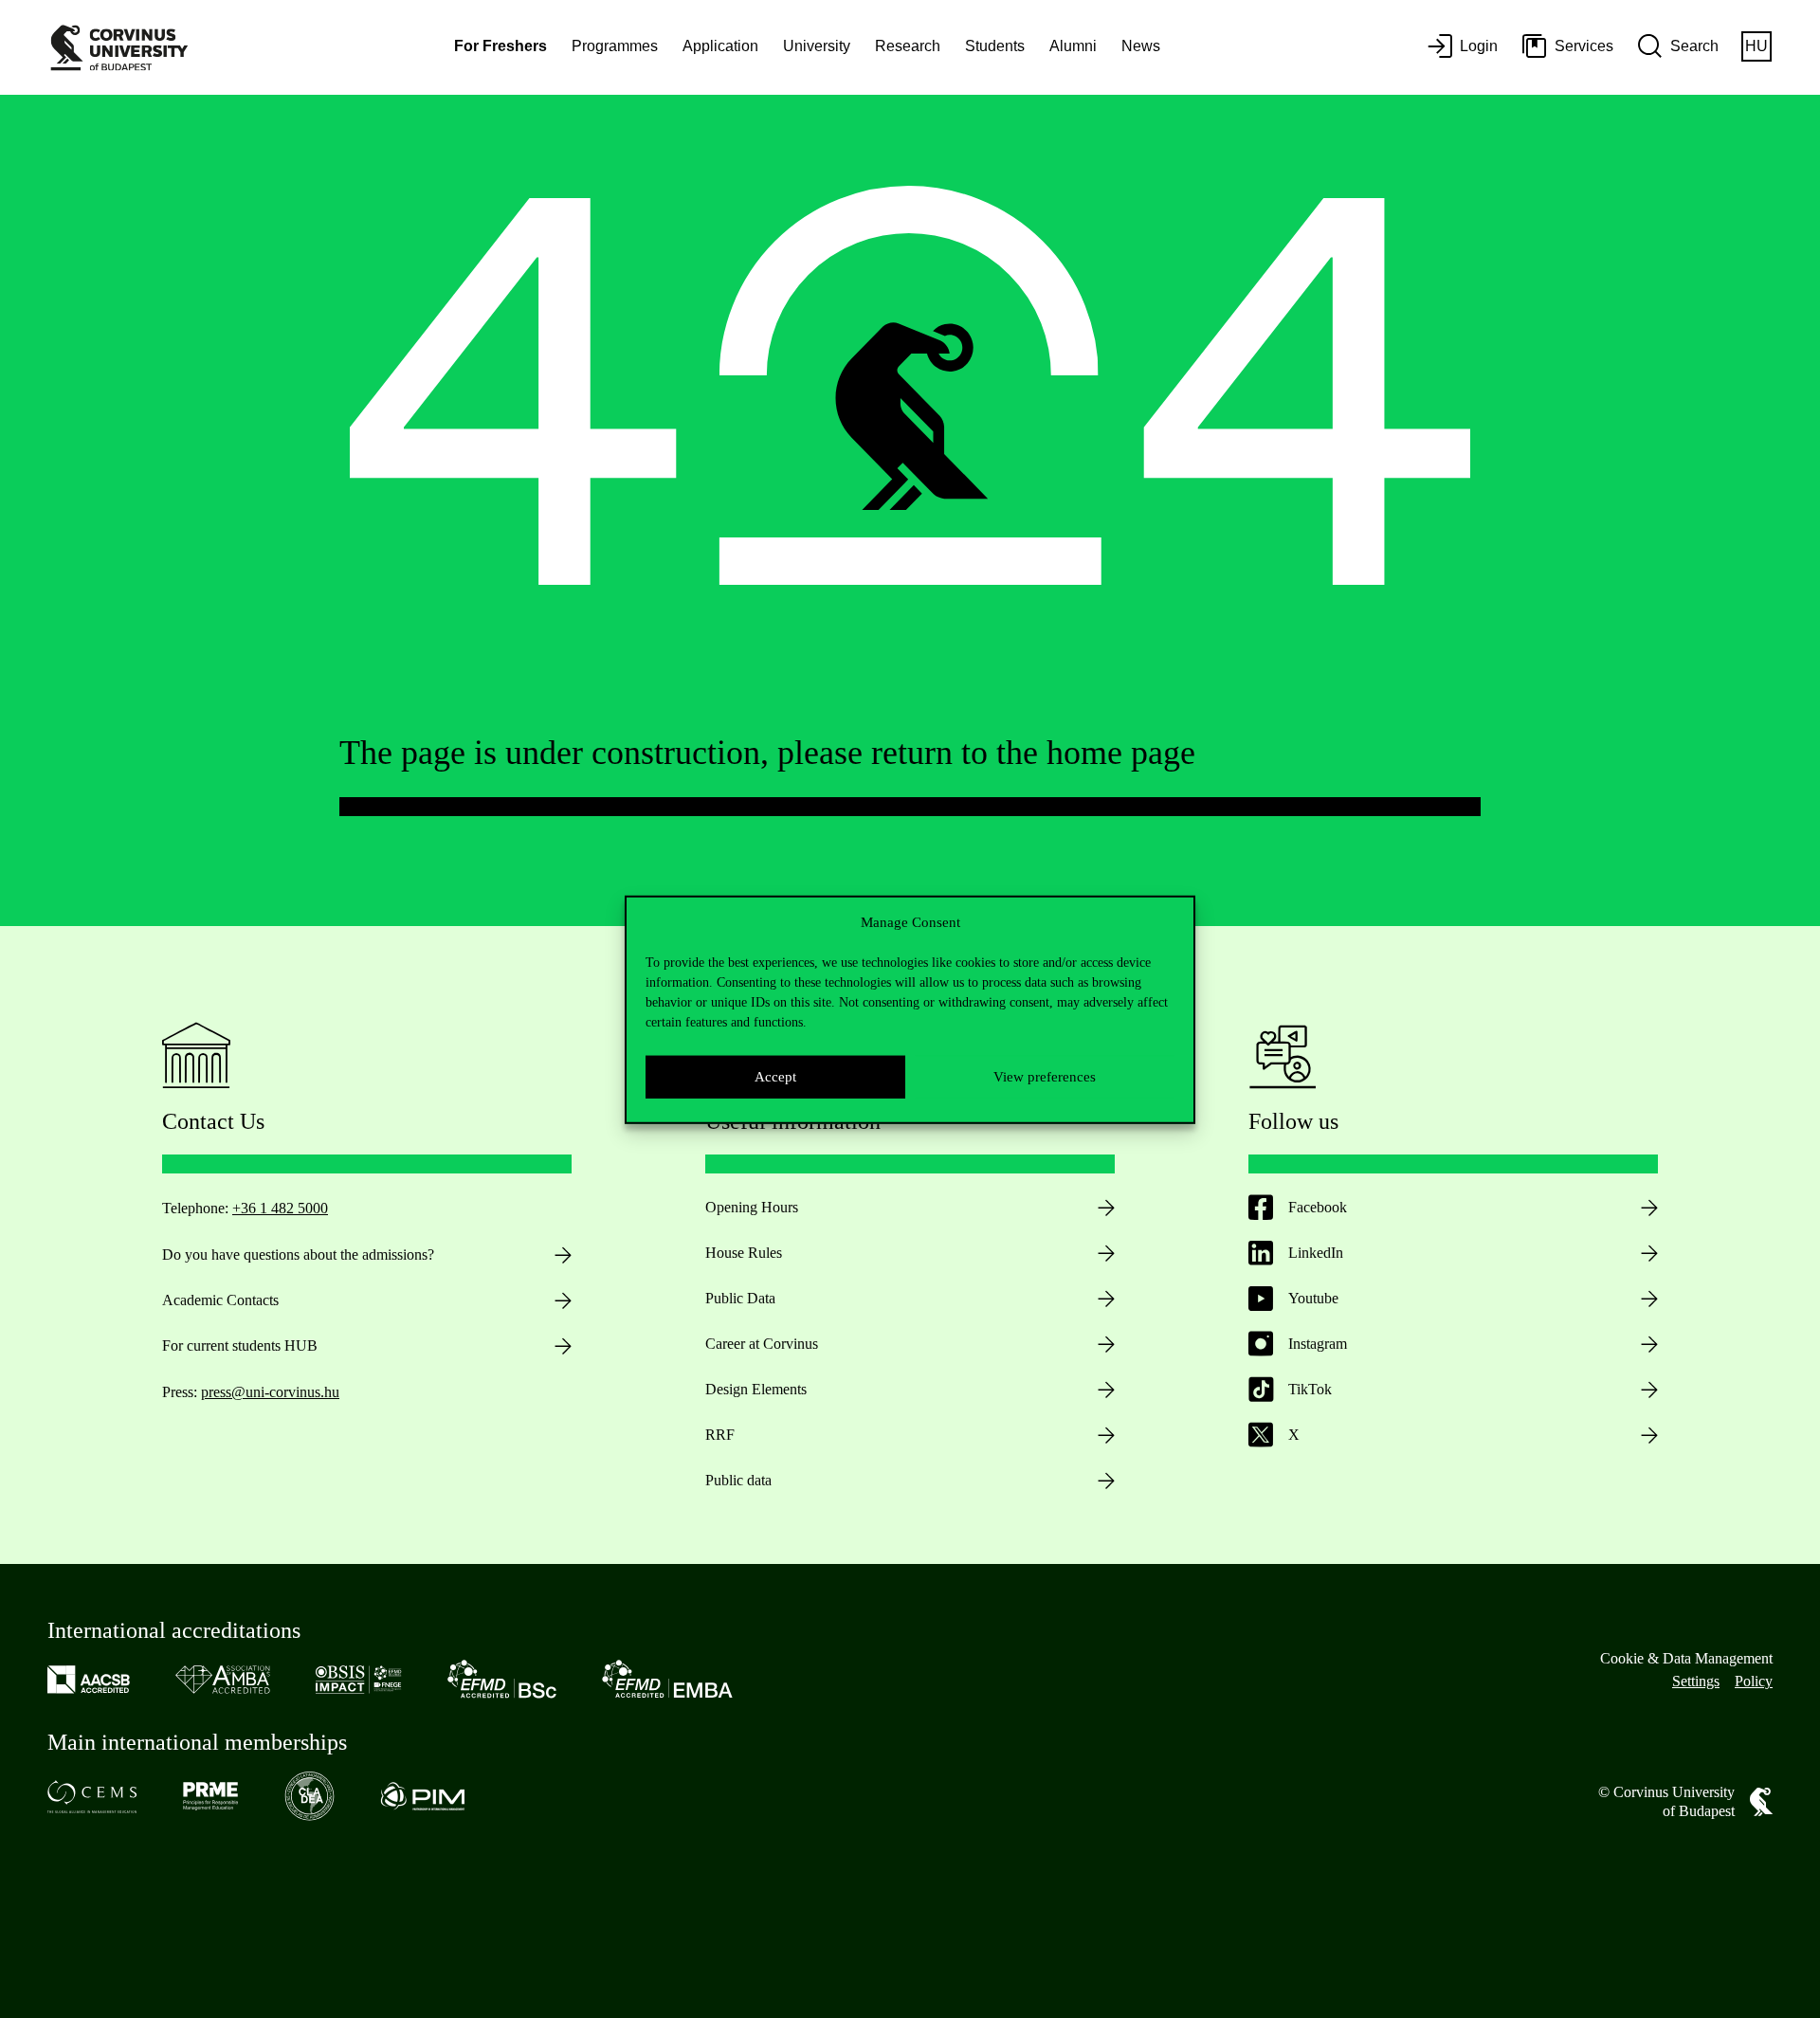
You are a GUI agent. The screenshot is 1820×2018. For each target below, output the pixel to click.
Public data (738, 1480)
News (1141, 46)
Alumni (1073, 46)
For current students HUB (240, 1345)
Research (908, 46)
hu (1756, 46)
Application (720, 46)
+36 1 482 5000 (280, 1208)
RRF (720, 1435)
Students (995, 46)
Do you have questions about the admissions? (298, 1254)
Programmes (615, 46)
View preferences (1045, 1076)
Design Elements (756, 1389)
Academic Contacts (220, 1300)
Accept (775, 1076)
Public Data (740, 1298)
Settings (1696, 1681)
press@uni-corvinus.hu (270, 1392)
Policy (1754, 1681)
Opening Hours (752, 1207)
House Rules (744, 1253)
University (817, 46)
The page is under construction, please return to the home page (767, 753)
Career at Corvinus (762, 1344)
